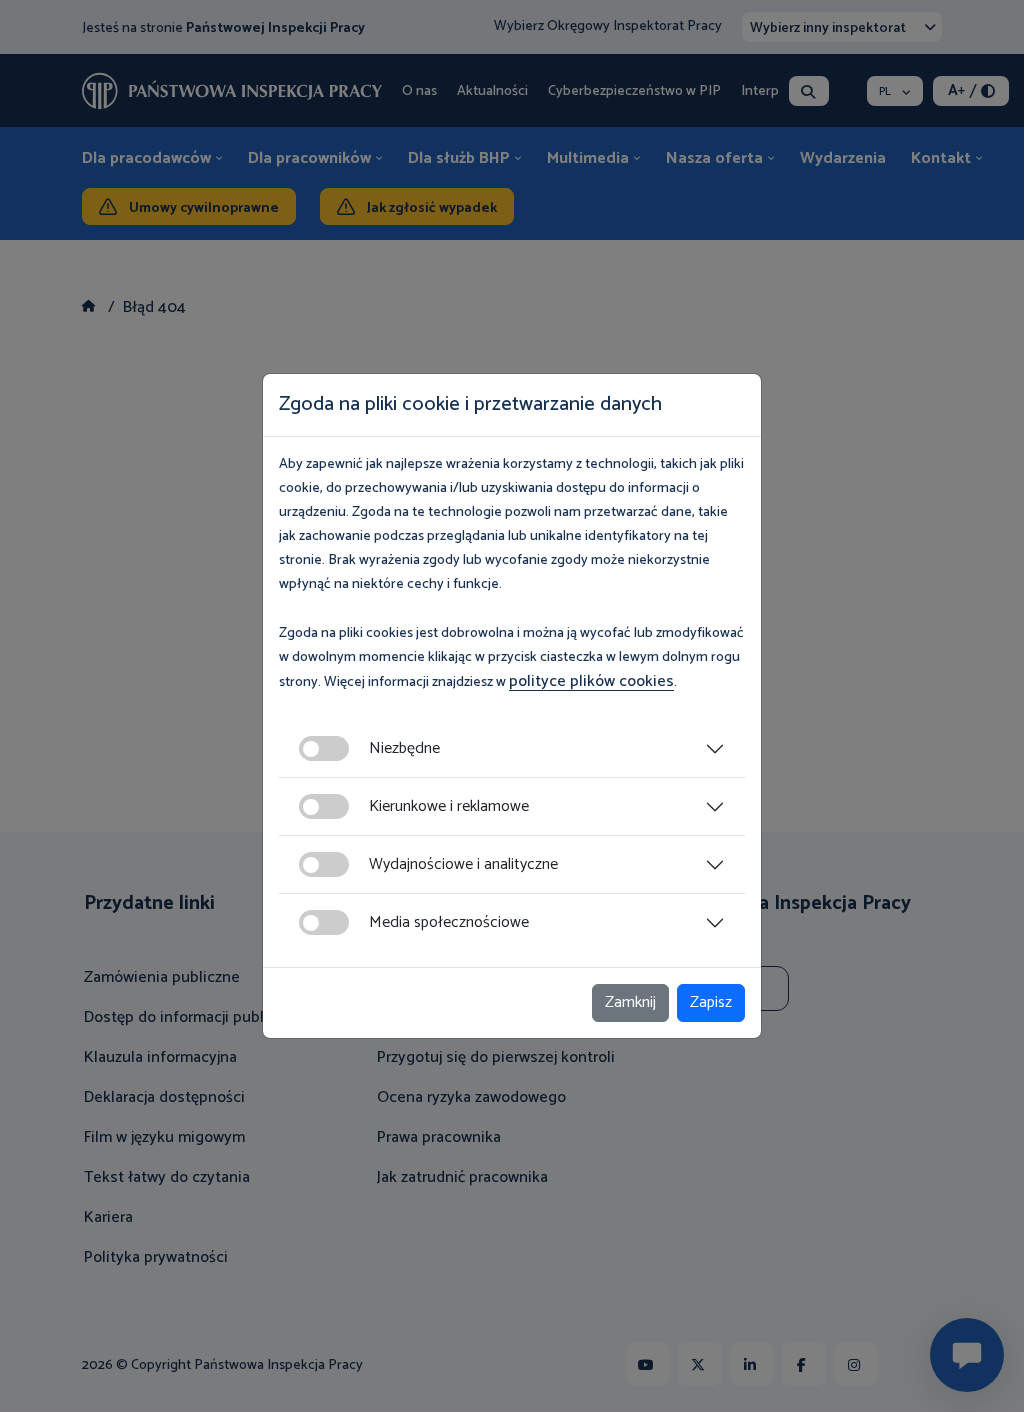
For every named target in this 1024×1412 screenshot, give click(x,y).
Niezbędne (404, 748)
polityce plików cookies (591, 681)
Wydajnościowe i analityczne (463, 864)
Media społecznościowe (449, 922)
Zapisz (711, 1002)
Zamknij (630, 1002)
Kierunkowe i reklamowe (449, 806)
